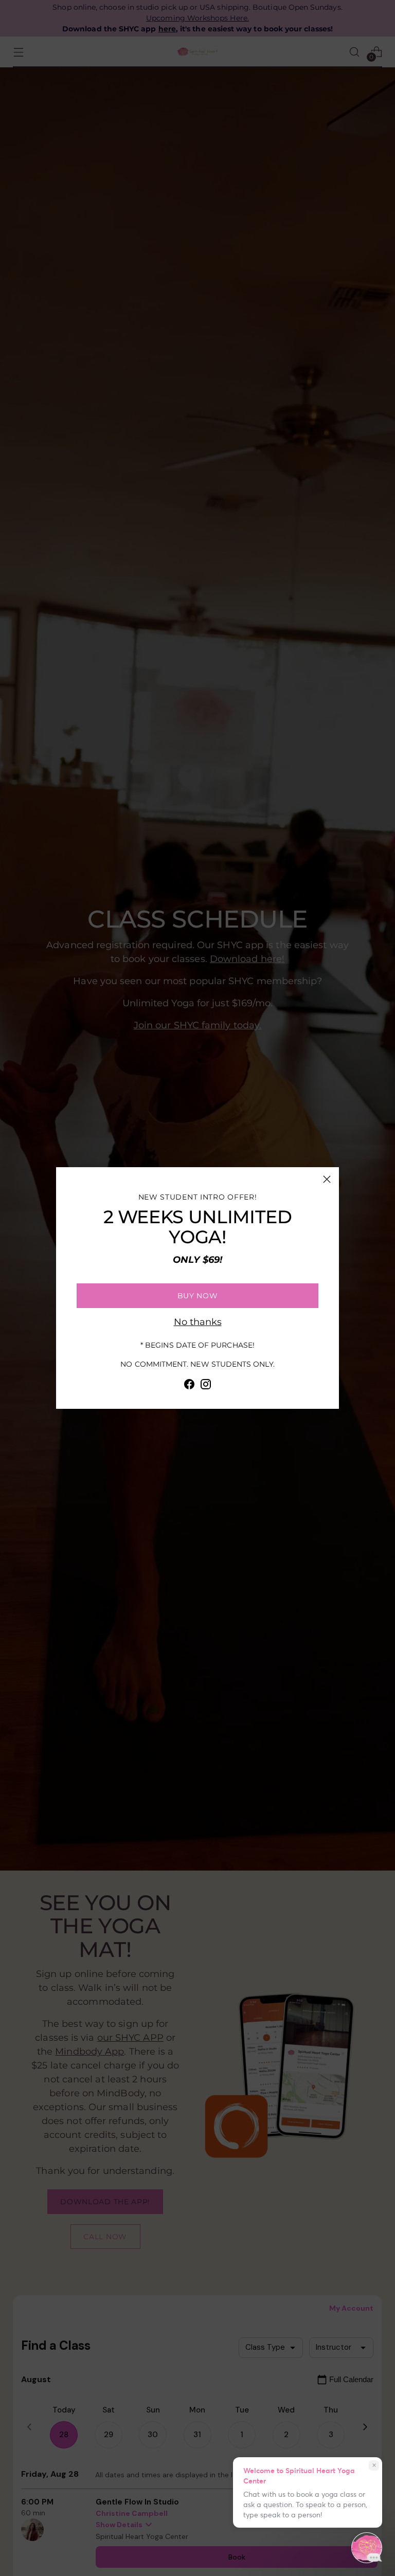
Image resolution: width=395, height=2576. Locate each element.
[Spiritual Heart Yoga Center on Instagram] (206, 1386)
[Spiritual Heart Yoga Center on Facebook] (189, 1386)
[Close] (327, 1179)
